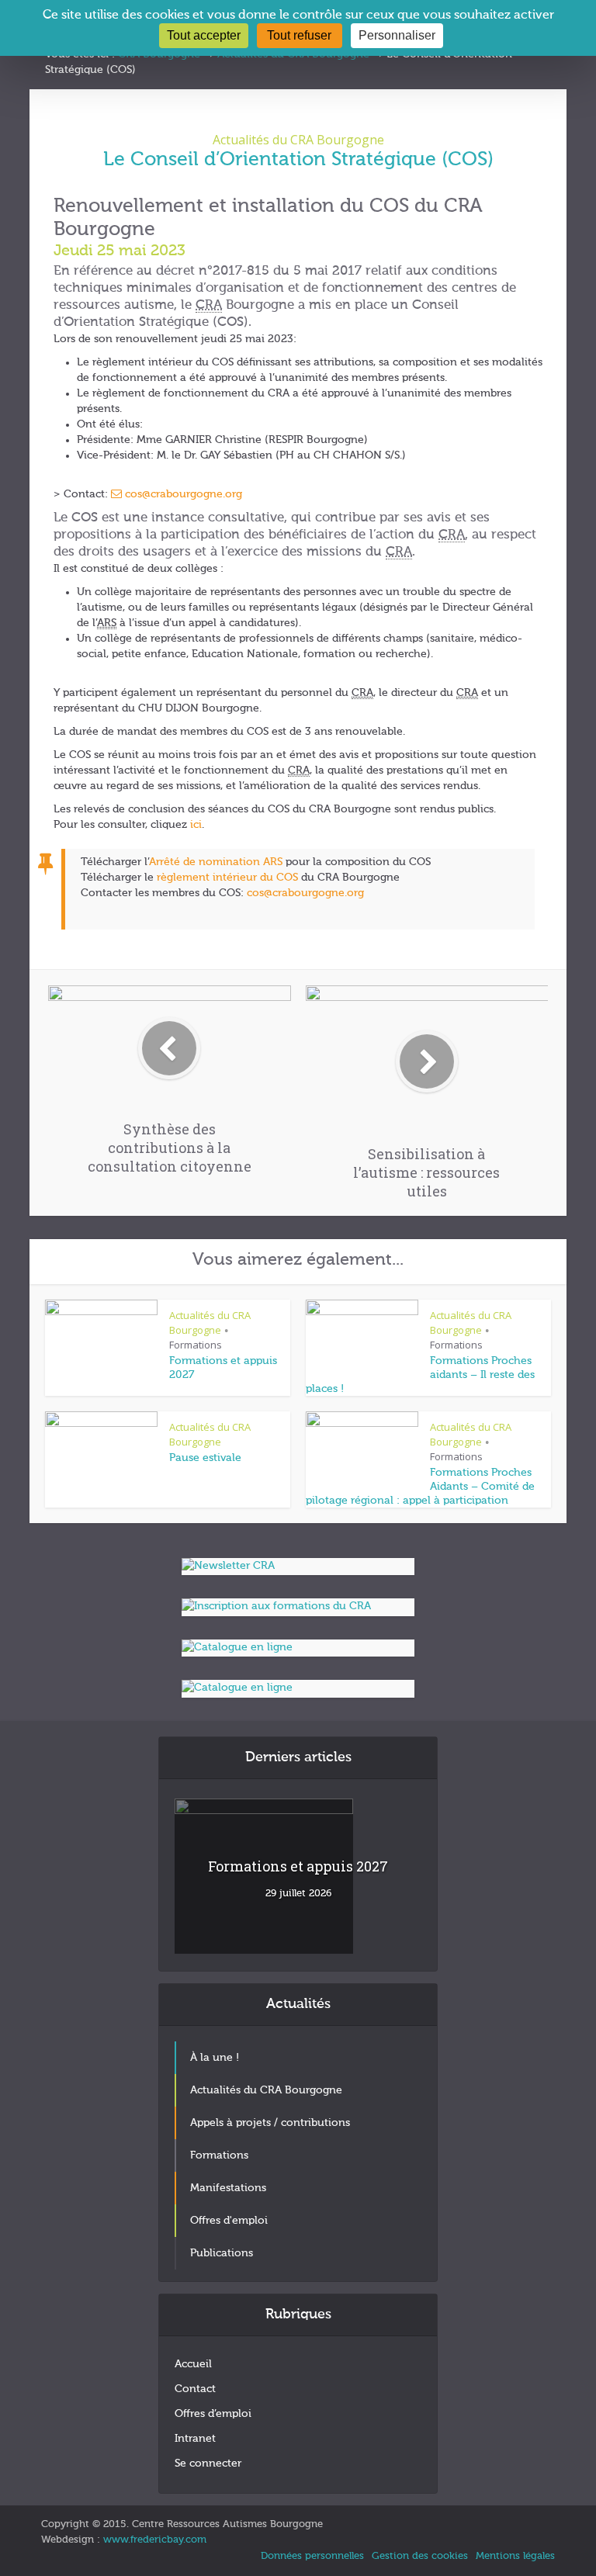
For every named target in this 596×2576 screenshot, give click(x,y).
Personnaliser (397, 35)
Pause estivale (205, 1458)
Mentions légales (515, 2556)
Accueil (193, 2364)
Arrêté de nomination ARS (216, 862)
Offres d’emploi (213, 2414)
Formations (196, 1345)
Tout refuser (299, 35)
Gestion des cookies (420, 2556)
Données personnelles (312, 2556)
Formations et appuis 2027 (298, 1866)
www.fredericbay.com (155, 2540)
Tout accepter (204, 35)
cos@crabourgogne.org (184, 494)
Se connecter (208, 2463)
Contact (195, 2389)
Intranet (195, 2439)
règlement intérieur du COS (227, 878)
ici (196, 825)
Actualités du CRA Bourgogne (298, 140)
